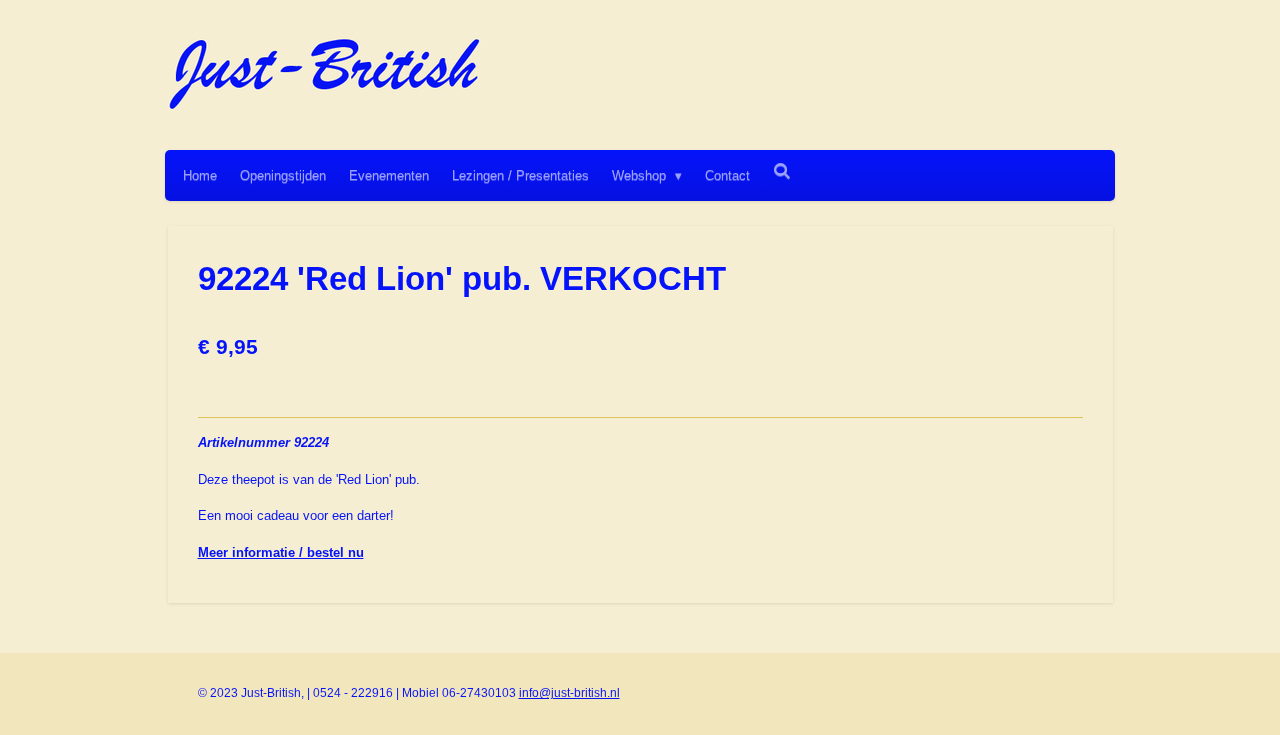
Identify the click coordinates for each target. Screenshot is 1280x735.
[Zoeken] (782, 171)
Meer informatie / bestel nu (281, 552)
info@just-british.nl (569, 693)
